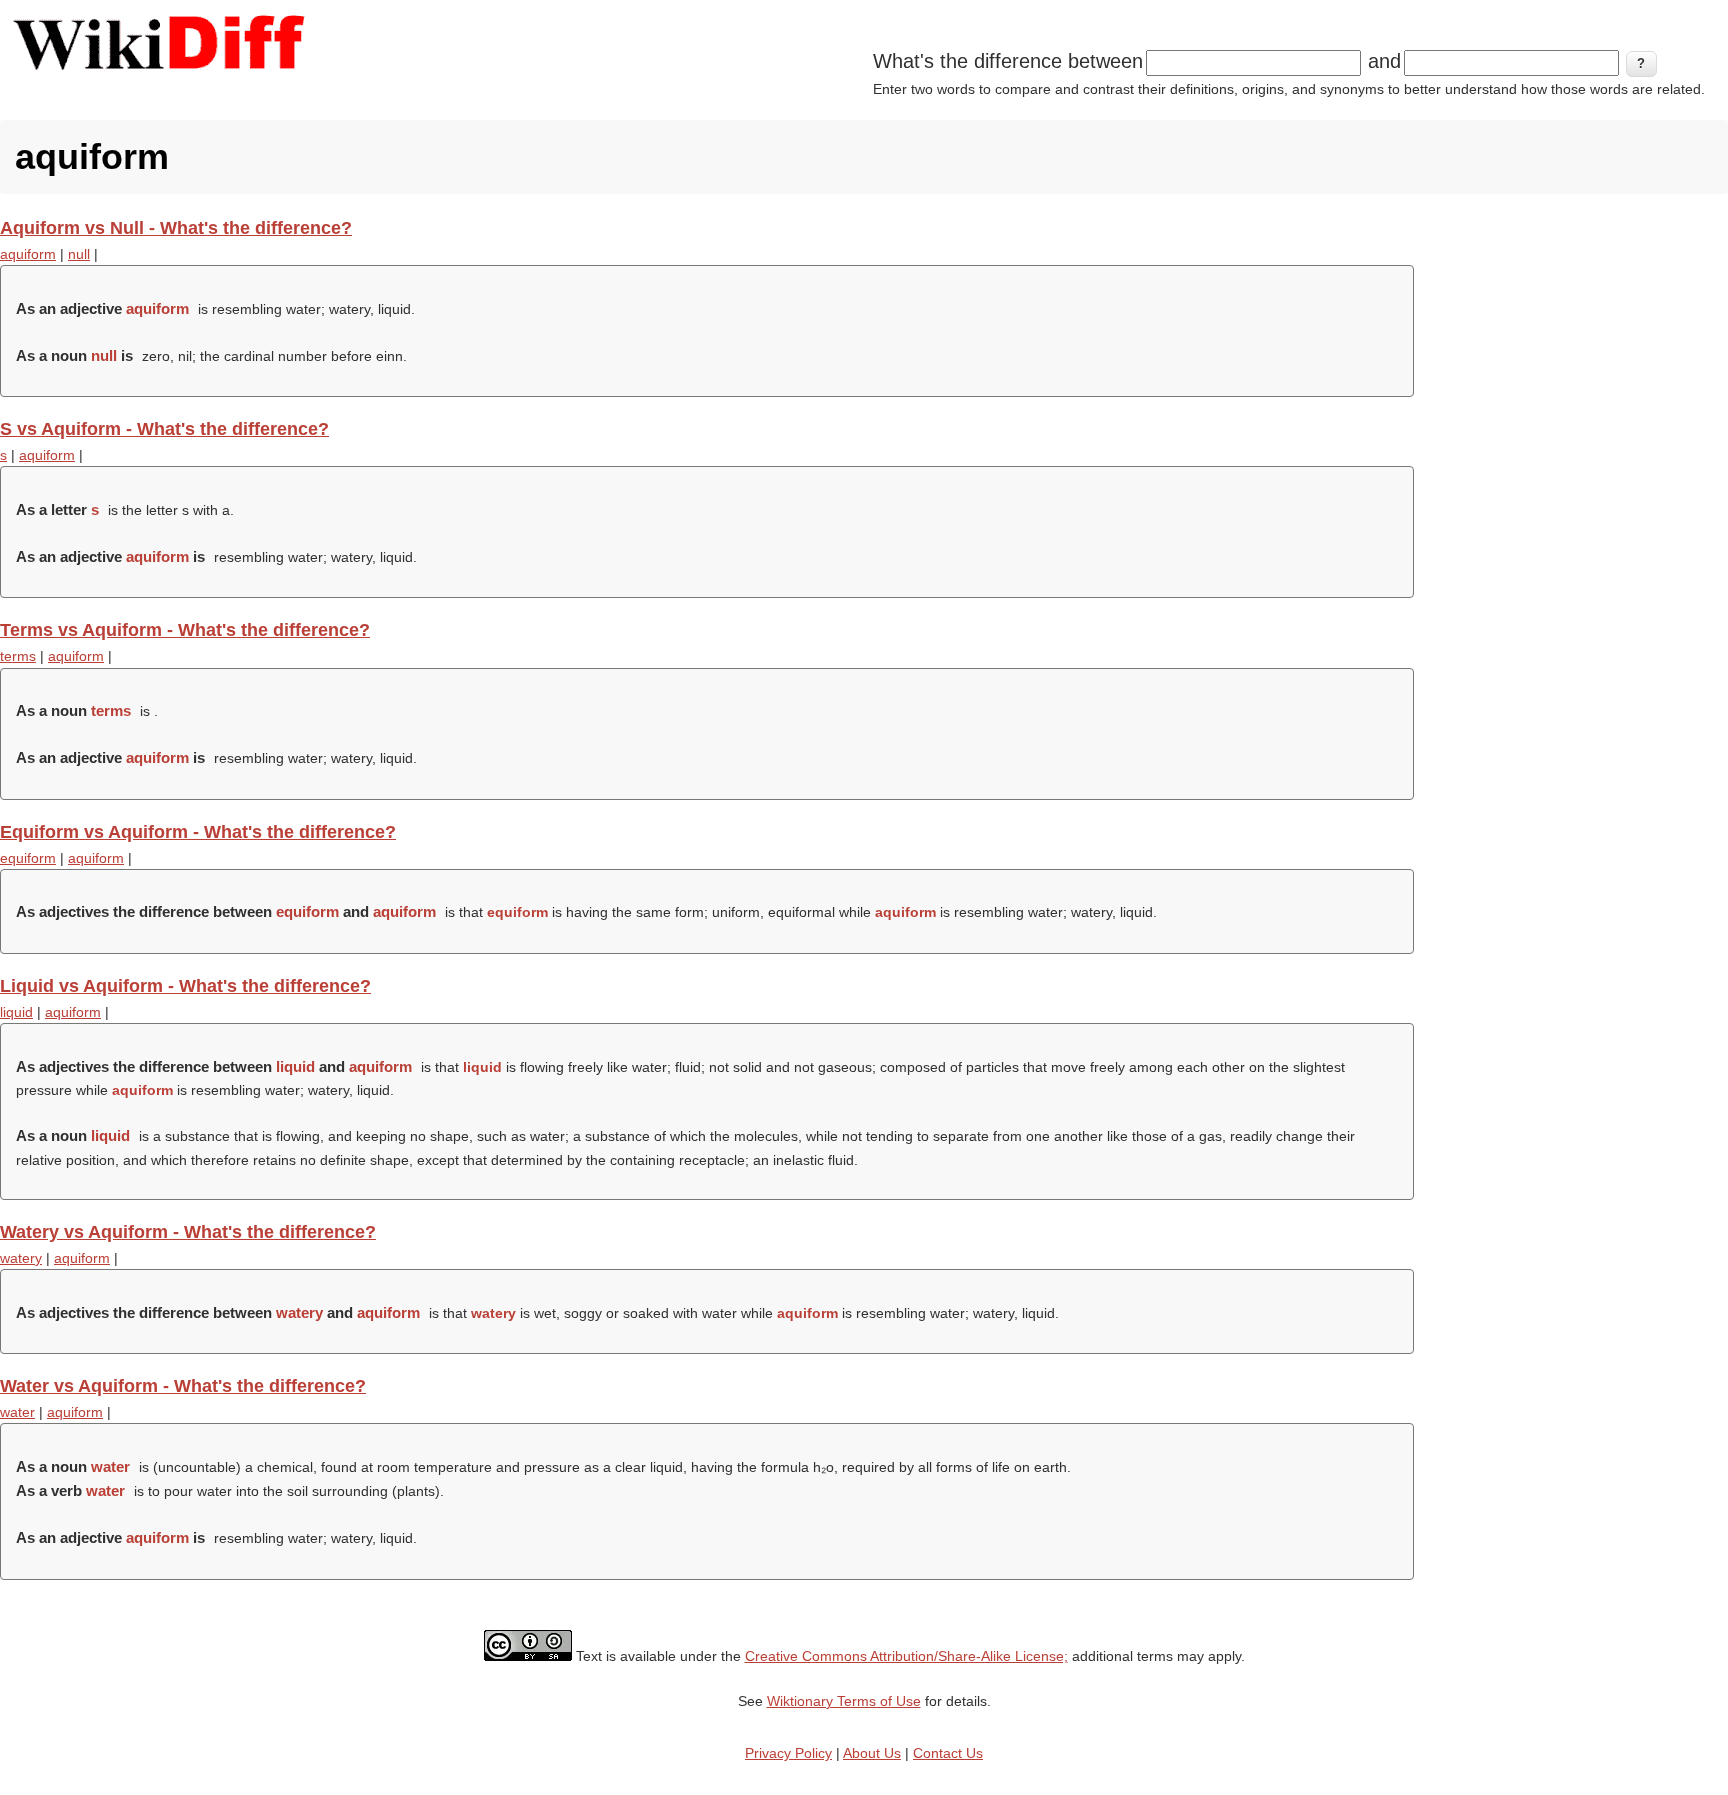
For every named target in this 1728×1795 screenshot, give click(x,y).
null (79, 254)
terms (18, 656)
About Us (872, 1753)
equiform (28, 858)
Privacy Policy (788, 1753)
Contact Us (948, 1753)
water (17, 1412)
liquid (16, 1012)
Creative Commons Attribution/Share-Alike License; (906, 1656)
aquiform (28, 254)
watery (21, 1258)
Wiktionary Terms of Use (844, 1701)
